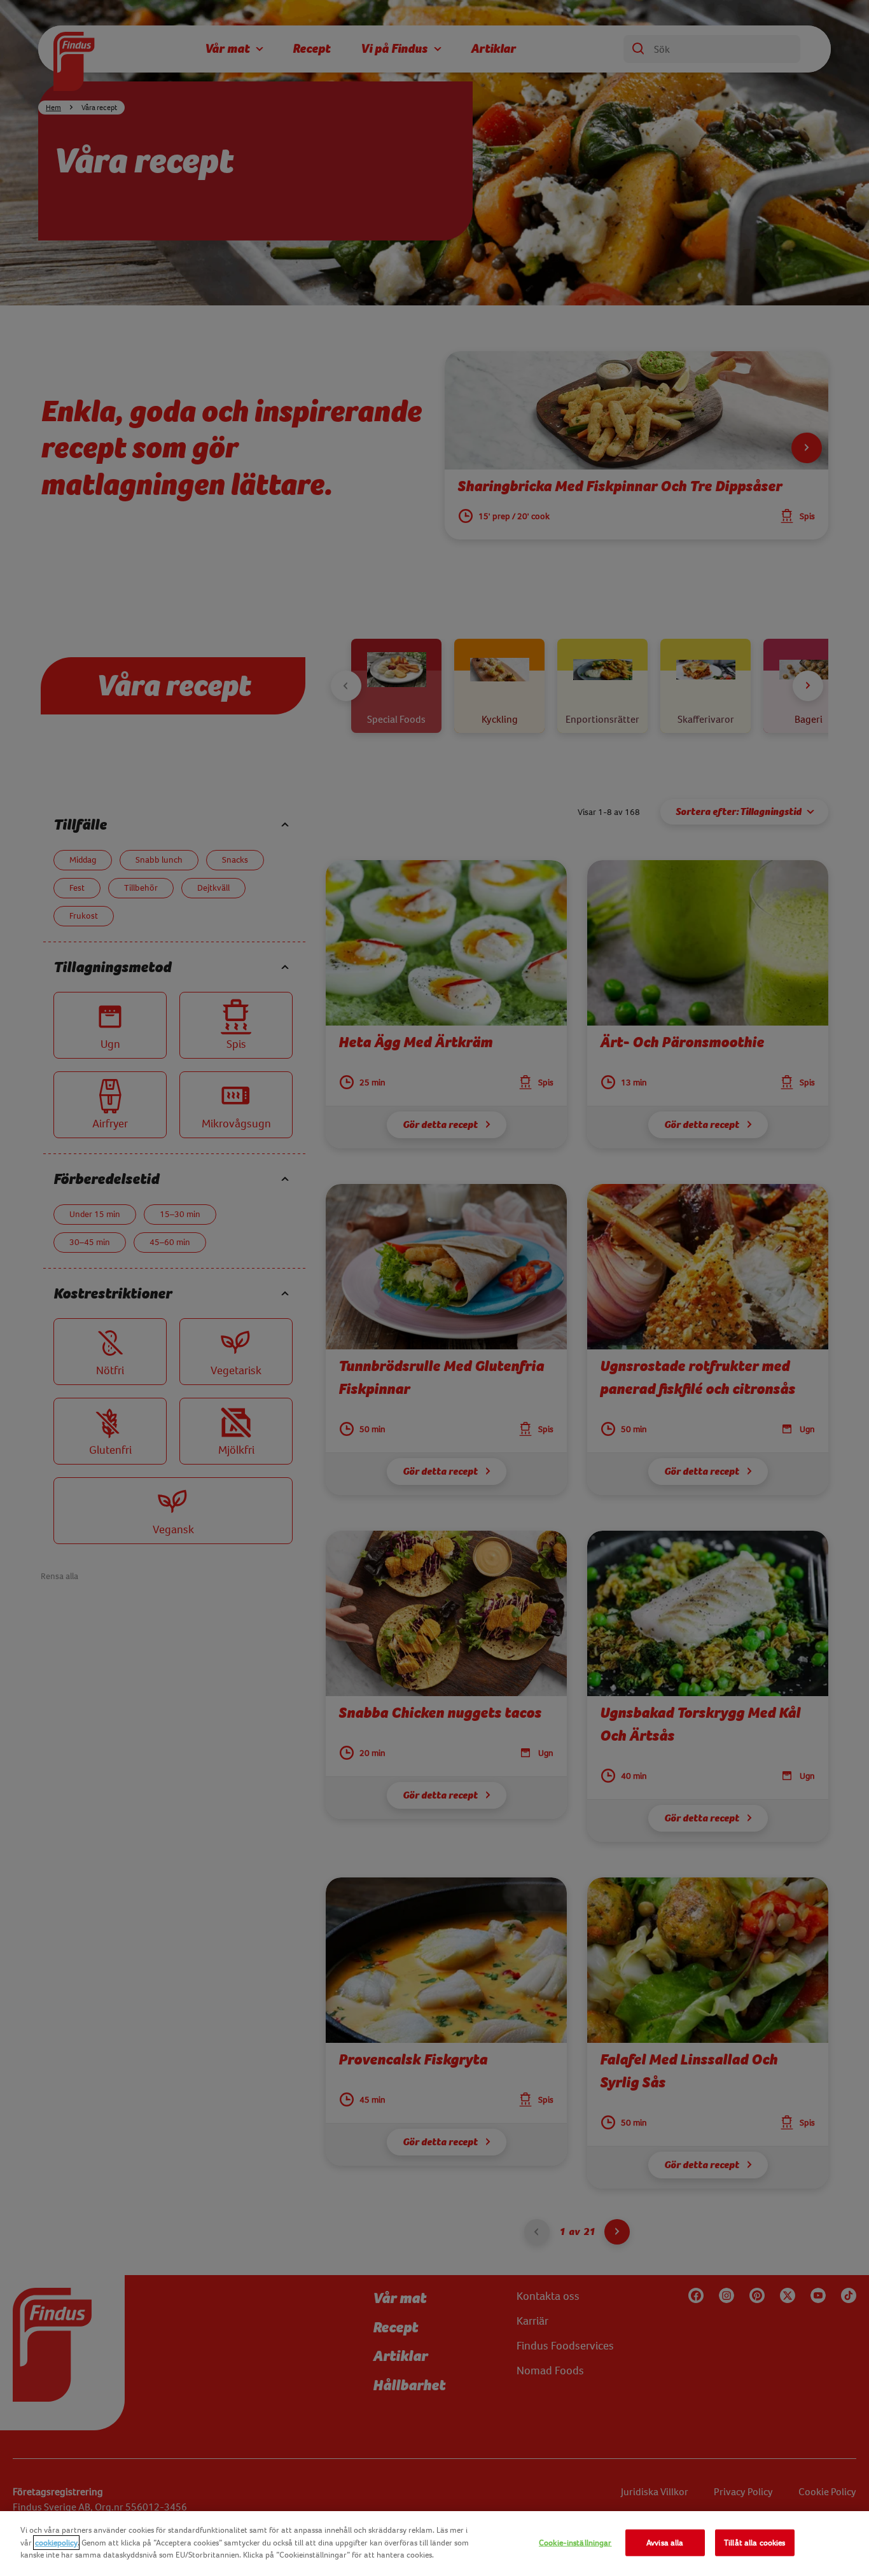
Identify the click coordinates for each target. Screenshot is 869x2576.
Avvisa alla (665, 2543)
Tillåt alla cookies (754, 2543)
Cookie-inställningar (575, 2543)
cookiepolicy (56, 2543)
